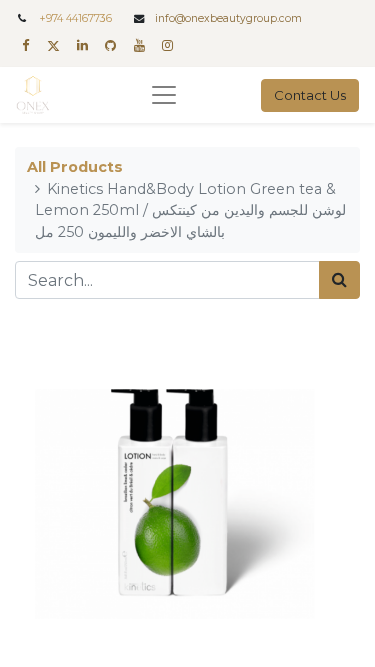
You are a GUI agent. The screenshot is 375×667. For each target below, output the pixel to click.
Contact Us (310, 95)
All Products (75, 167)
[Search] (339, 280)
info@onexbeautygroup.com (228, 18)
